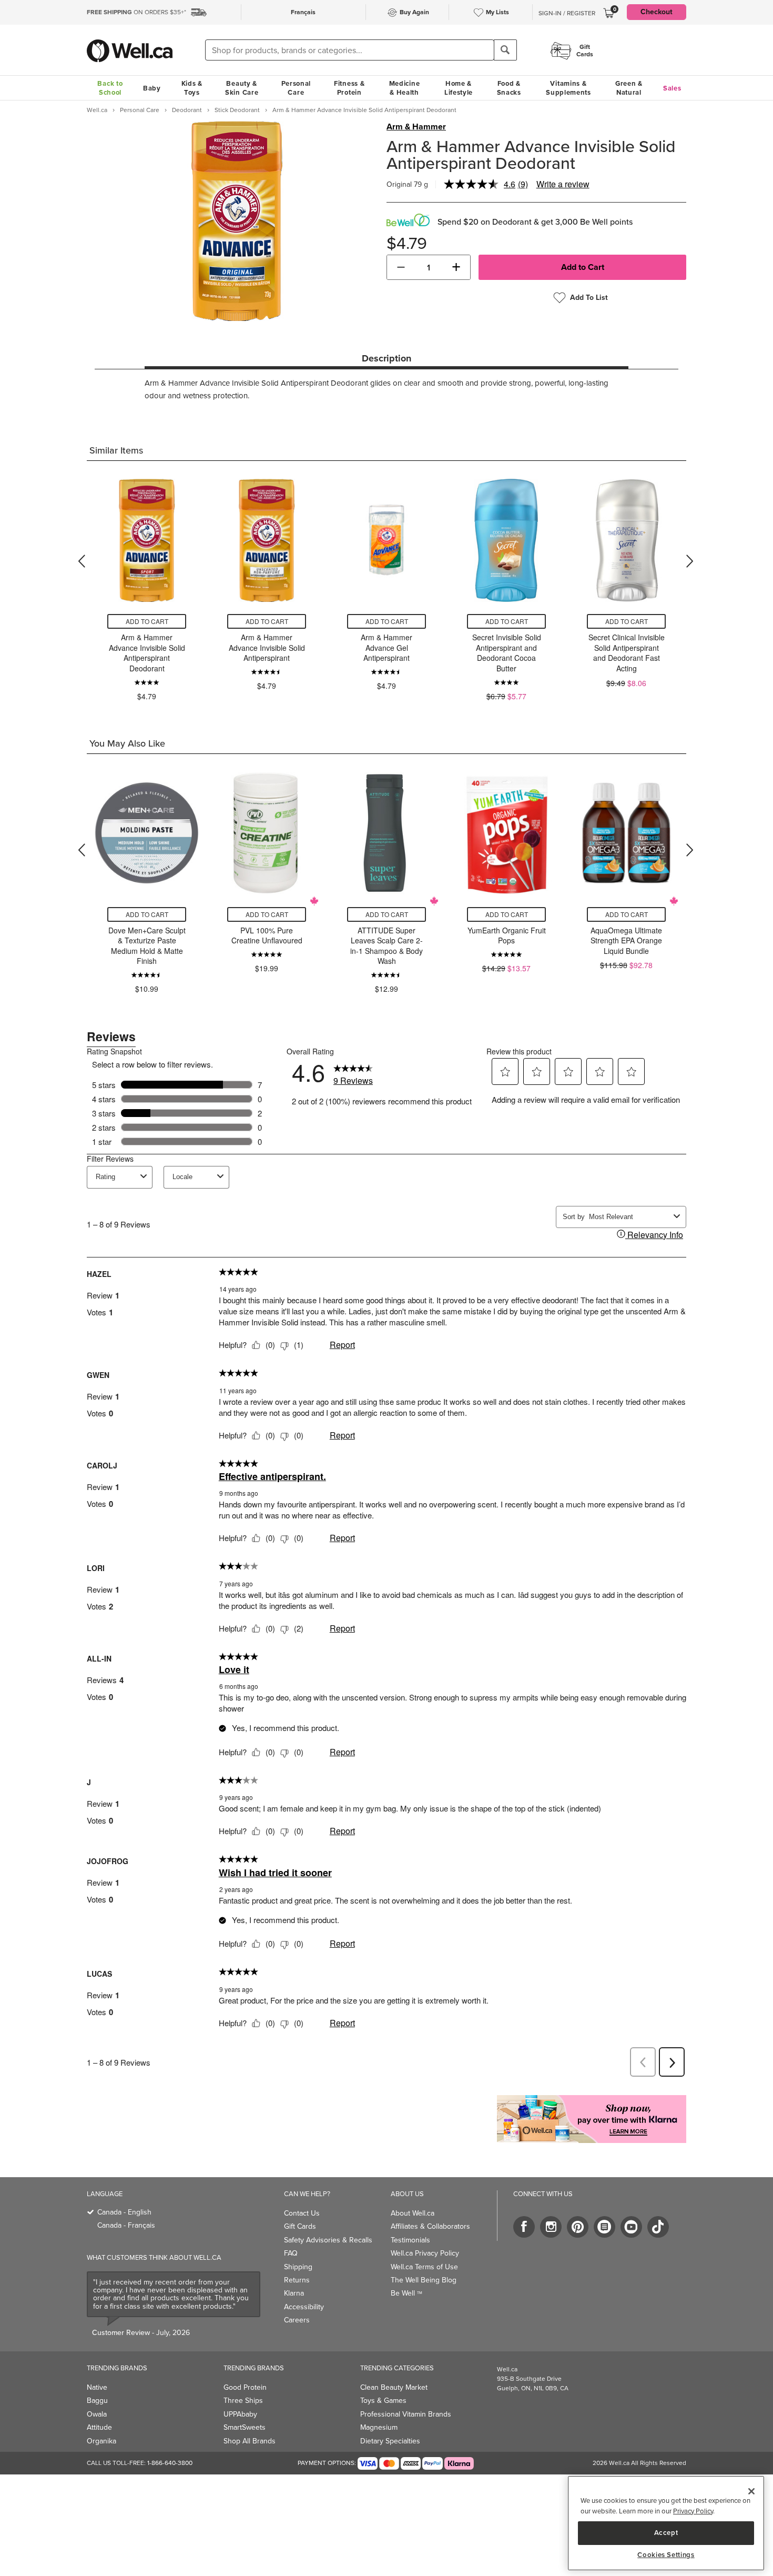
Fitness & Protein (349, 88)
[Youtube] (631, 2227)
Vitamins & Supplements (568, 88)
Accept (666, 2533)
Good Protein (245, 2387)
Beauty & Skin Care (242, 88)
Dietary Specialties (390, 2441)
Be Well (406, 2293)
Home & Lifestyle (459, 88)
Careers (297, 2320)
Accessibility (304, 2307)
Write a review (563, 184)
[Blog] (604, 2227)
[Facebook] (524, 2227)
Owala (97, 2414)
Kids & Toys (192, 88)
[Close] (751, 2491)
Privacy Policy (693, 2511)
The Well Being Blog (424, 2280)
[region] (666, 2523)
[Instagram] (551, 2227)
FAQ (291, 2253)
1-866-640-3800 (170, 2463)
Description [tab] (387, 358)
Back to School (110, 88)
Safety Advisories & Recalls (328, 2240)
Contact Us (302, 2213)
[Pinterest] (578, 2227)
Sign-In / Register (567, 13)
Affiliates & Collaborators (430, 2226)
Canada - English (124, 2212)
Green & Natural (629, 88)
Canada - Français (126, 2225)
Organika (101, 2441)
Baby (152, 88)
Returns (297, 2280)
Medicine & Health (405, 88)
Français (303, 12)
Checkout (657, 12)
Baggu (97, 2401)
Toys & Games (383, 2401)
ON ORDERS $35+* (136, 12)
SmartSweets (245, 2427)
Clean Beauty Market (394, 2387)
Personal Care (296, 88)
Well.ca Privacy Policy (425, 2253)
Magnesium (379, 2427)
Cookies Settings (666, 2555)
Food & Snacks (509, 88)
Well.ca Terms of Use (424, 2267)
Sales (672, 88)
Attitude (99, 2427)
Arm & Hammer (416, 127)
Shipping (298, 2267)
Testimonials (410, 2240)
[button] (401, 267)
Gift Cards (300, 2226)
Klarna (294, 2293)
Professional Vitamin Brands (406, 2414)
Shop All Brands (250, 2441)
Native (97, 2387)
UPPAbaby (240, 2414)
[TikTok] (658, 2227)
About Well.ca (413, 2213)
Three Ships (243, 2401)
